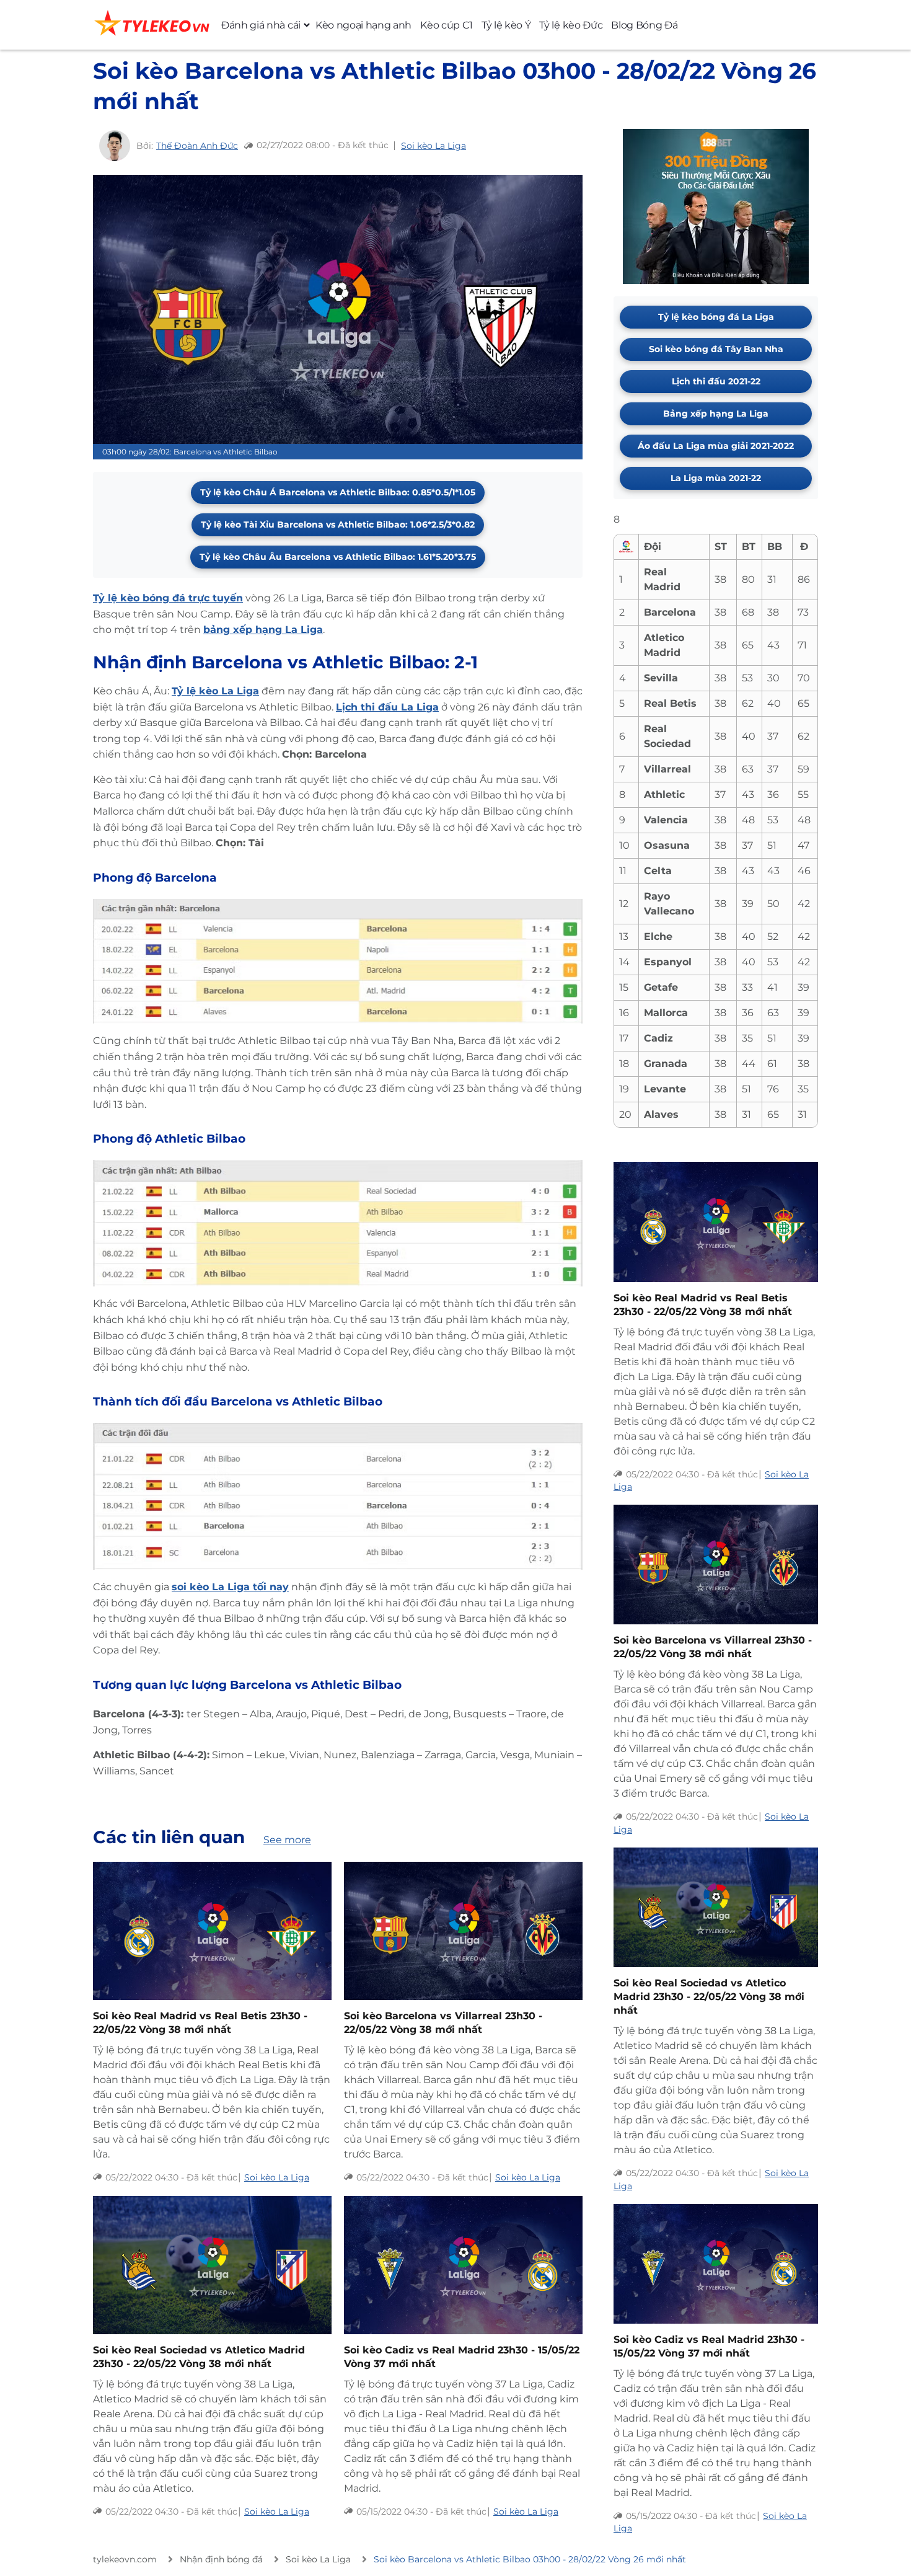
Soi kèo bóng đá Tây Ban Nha (716, 349)
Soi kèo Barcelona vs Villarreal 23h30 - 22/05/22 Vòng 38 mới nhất (443, 2023)
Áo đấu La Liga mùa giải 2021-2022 (716, 446)
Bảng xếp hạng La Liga (716, 414)
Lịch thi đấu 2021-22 (716, 381)
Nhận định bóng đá (221, 2559)
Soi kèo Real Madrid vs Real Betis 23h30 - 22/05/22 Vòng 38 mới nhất (200, 2023)
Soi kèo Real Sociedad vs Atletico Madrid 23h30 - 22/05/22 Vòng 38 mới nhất (199, 2357)
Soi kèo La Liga (433, 146)
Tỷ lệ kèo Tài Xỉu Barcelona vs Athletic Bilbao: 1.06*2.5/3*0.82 (338, 524)
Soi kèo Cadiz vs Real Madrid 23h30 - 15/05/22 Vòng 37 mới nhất (462, 2357)
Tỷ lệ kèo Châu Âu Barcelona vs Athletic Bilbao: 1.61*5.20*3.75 (338, 557)
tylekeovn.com (125, 2559)
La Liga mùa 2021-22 (716, 478)
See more (287, 1840)
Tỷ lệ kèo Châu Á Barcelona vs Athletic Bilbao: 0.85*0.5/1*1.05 (338, 492)
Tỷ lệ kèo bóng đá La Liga (716, 317)
